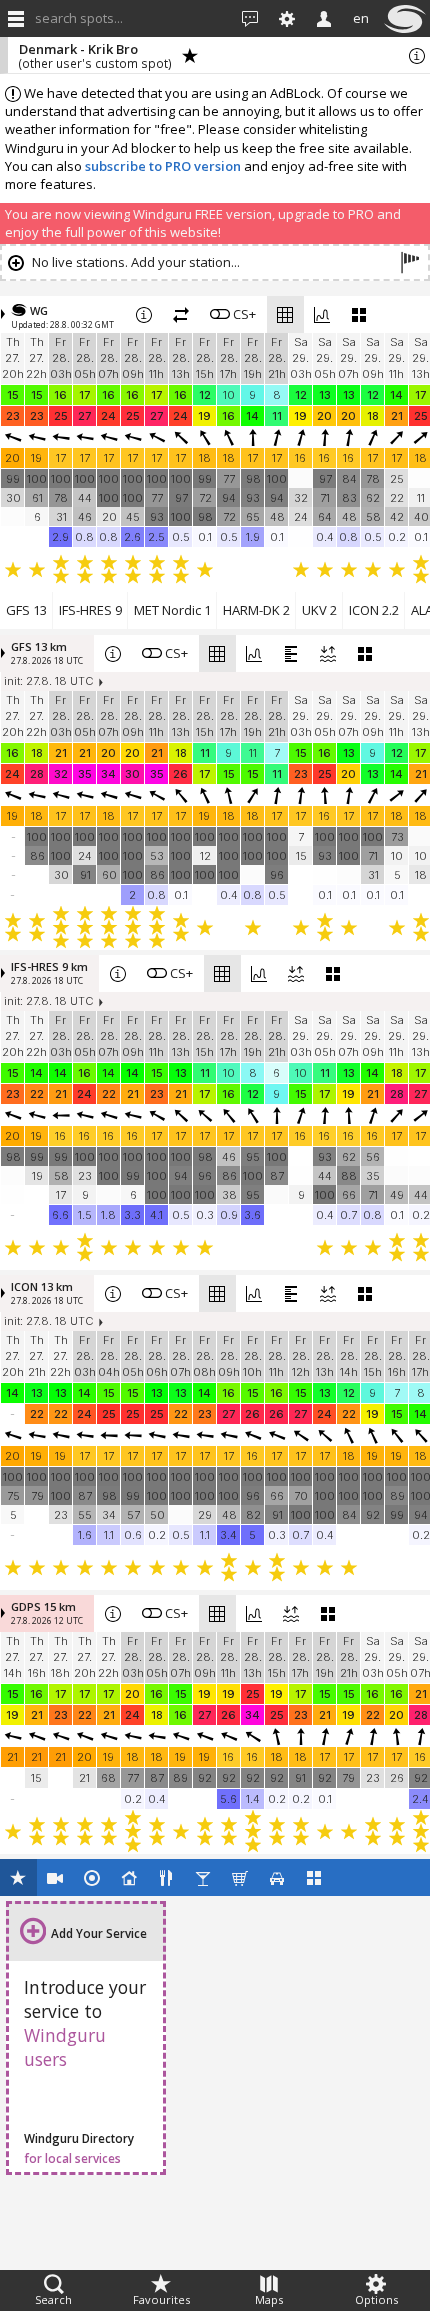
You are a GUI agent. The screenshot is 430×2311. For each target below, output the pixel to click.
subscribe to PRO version (163, 166)
